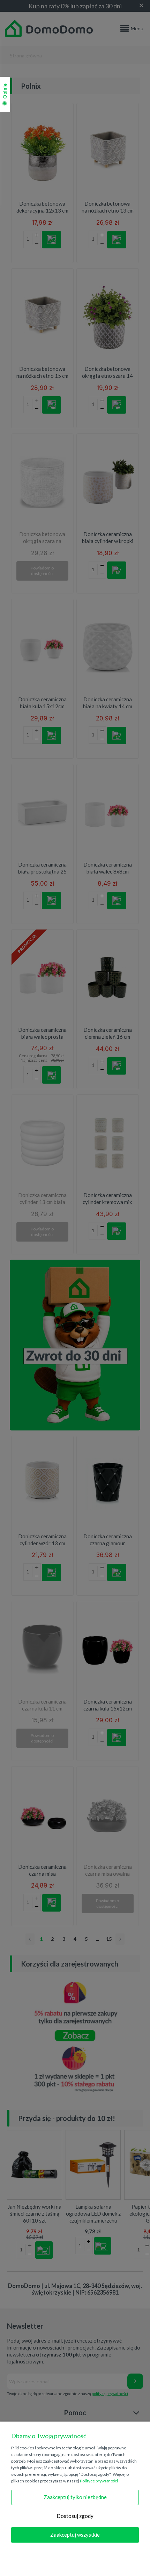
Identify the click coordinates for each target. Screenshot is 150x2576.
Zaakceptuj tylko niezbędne (75, 2497)
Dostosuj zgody (75, 2516)
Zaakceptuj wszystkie (75, 2535)
